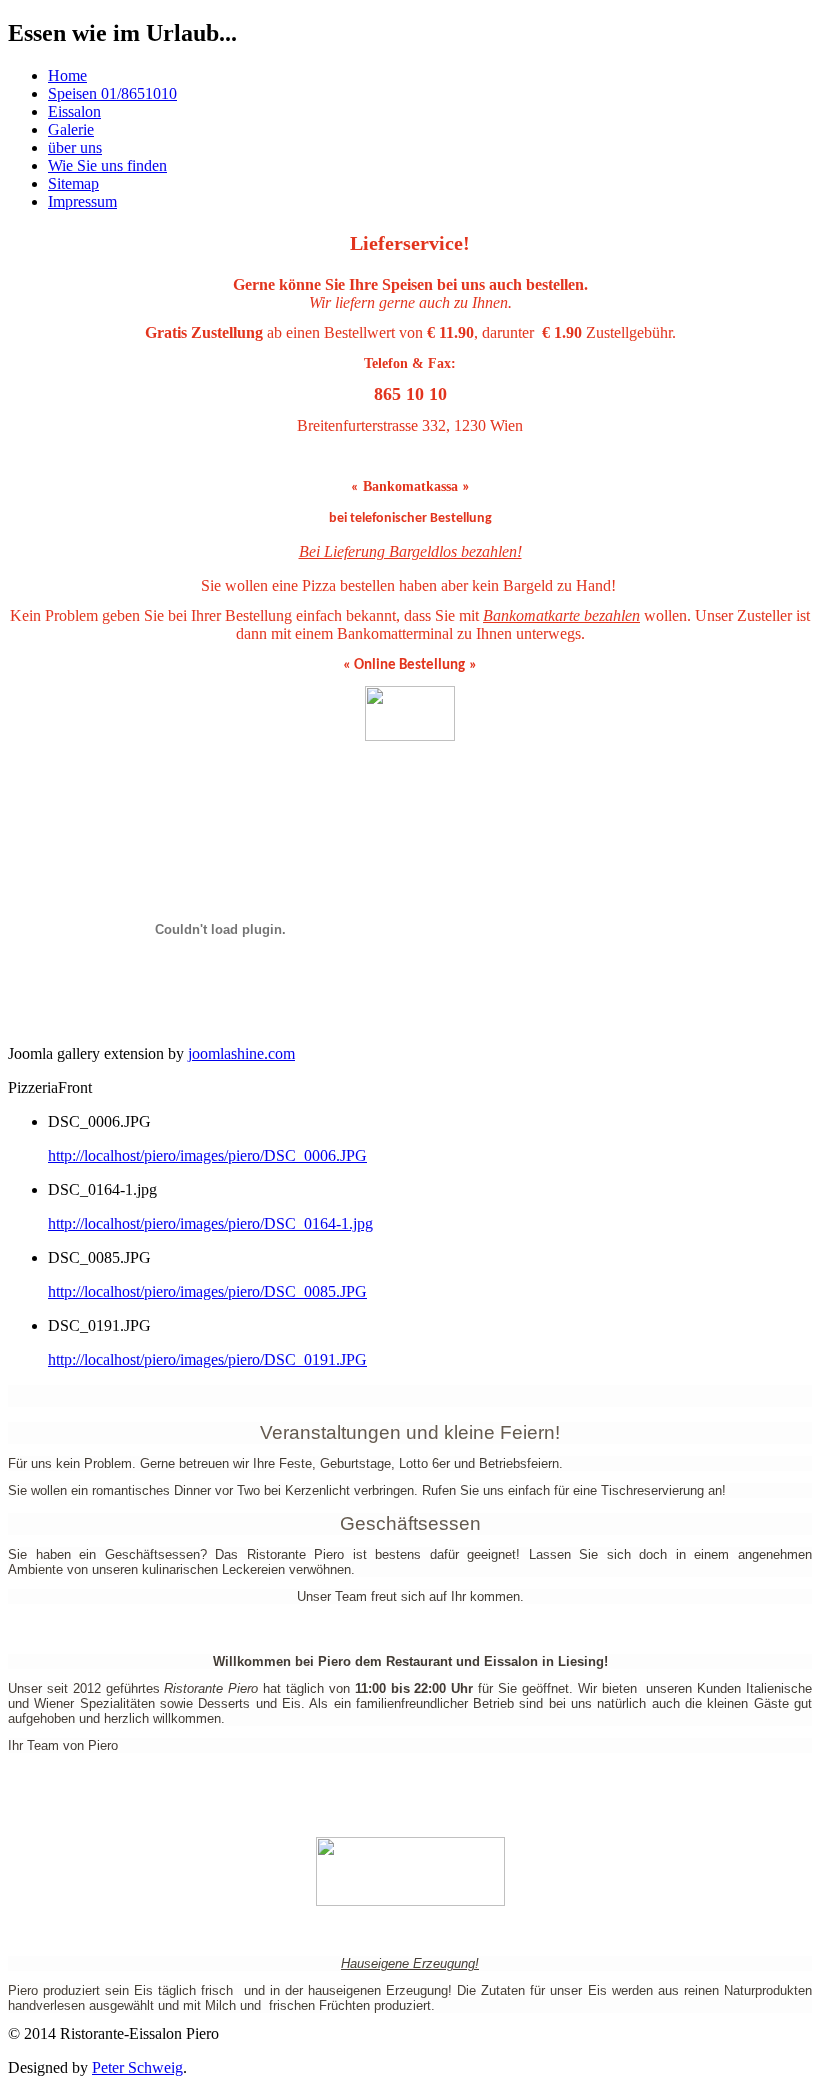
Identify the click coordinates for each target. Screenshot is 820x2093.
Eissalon (74, 111)
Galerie (71, 129)
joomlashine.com (241, 1053)
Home (67, 75)
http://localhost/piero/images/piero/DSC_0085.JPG (207, 1291)
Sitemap (73, 183)
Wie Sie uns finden (107, 165)
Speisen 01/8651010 (112, 93)
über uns (75, 147)
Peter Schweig (137, 2067)
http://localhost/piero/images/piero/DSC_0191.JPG (207, 1359)
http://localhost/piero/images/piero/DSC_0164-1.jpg (210, 1223)
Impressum (82, 201)
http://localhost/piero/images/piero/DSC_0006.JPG (207, 1155)
